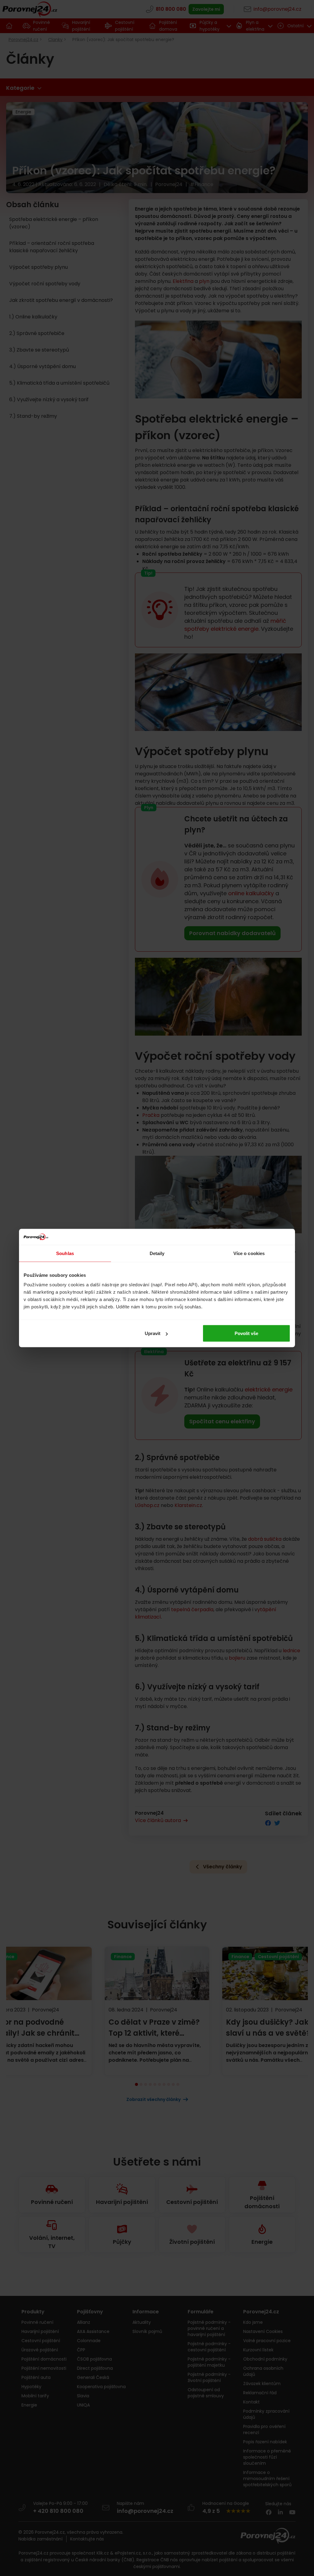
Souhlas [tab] (65, 1253)
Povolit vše (246, 1333)
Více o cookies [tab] (249, 1253)
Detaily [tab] (157, 1253)
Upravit (153, 1333)
